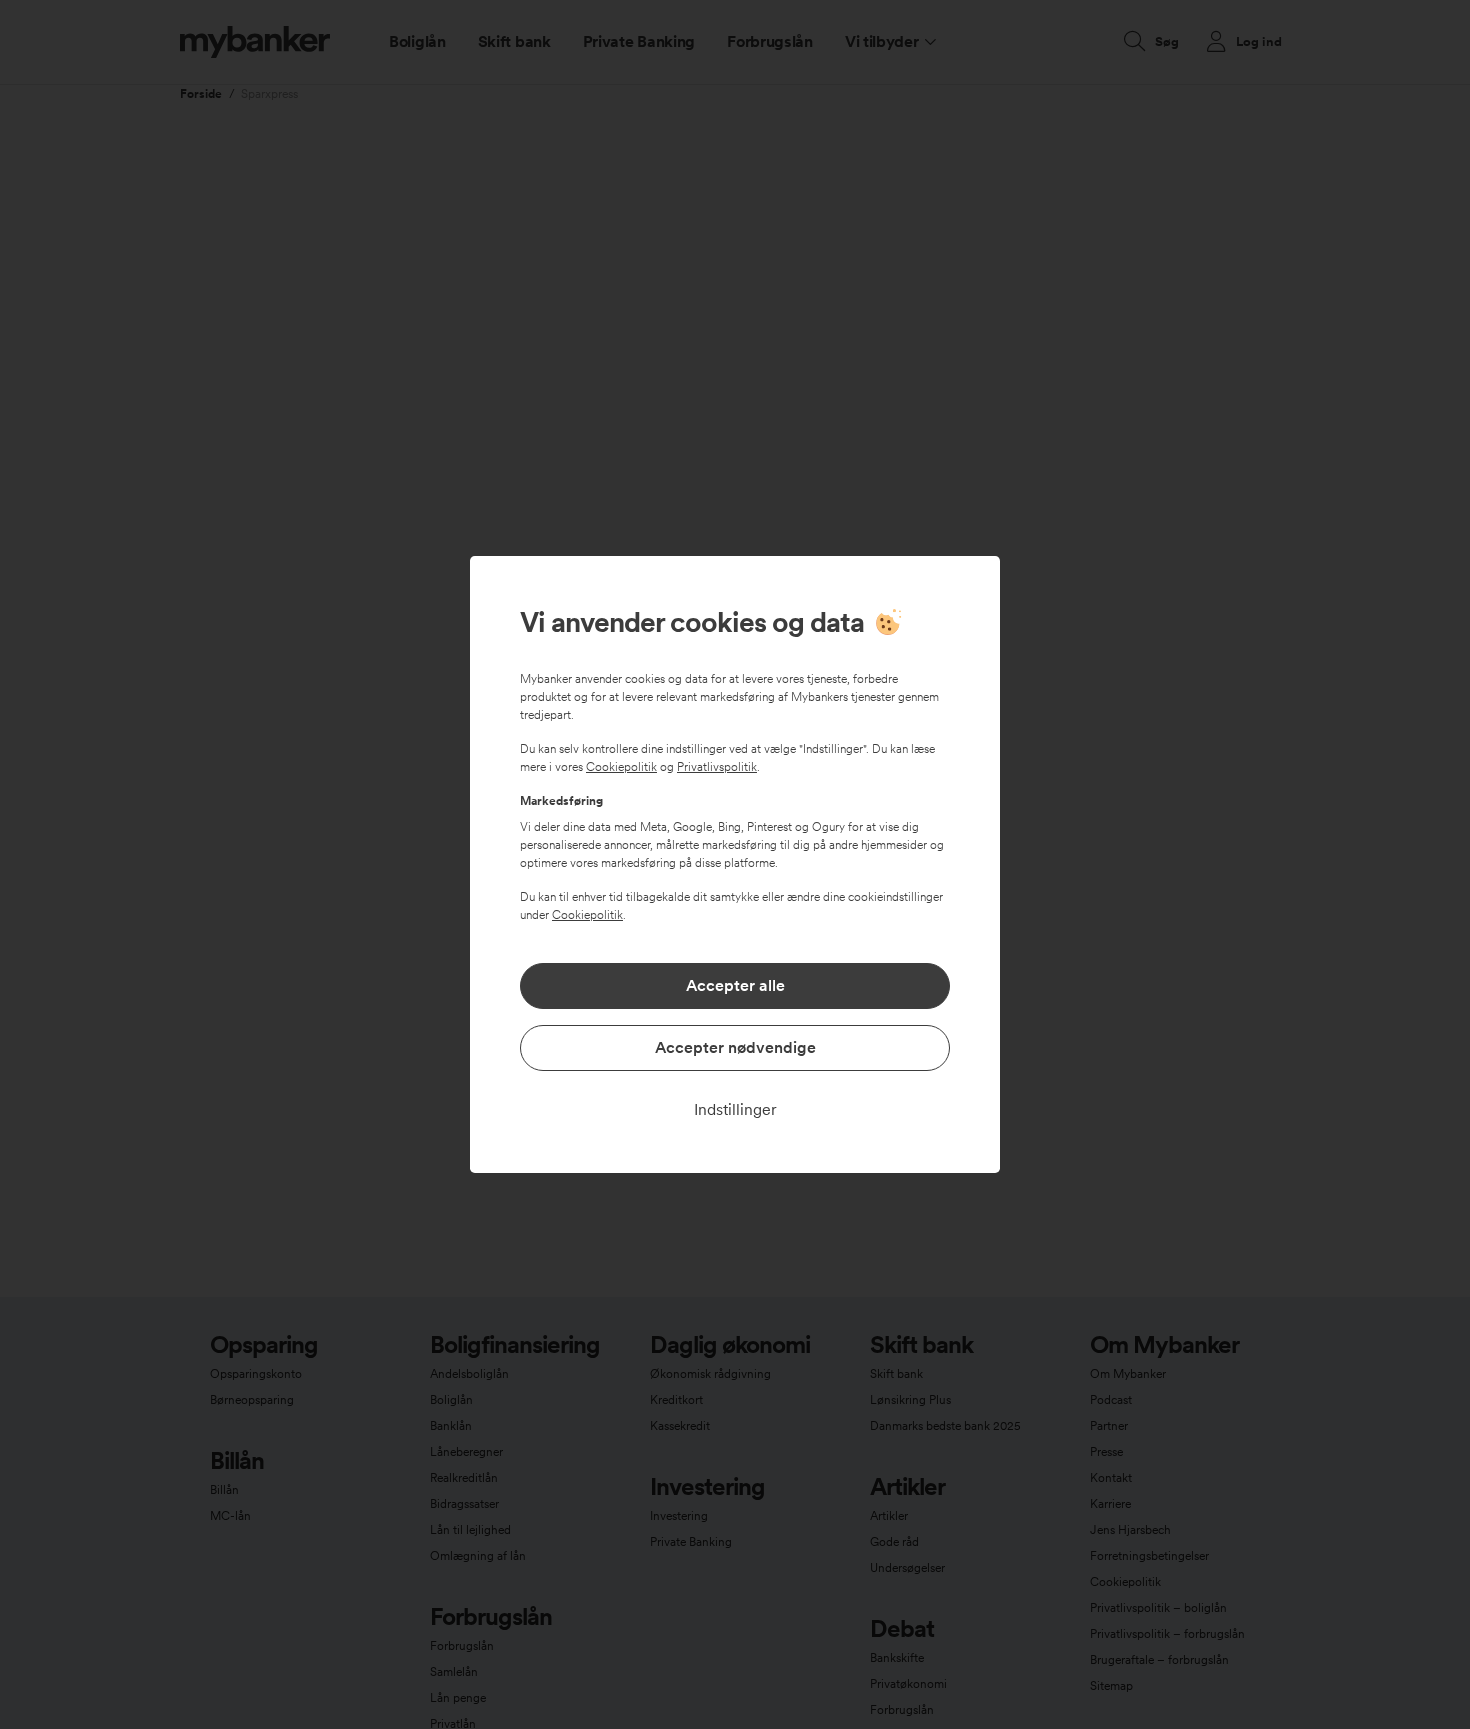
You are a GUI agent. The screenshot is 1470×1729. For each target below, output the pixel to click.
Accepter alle (735, 985)
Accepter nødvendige (735, 1047)
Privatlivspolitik (717, 767)
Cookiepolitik (621, 767)
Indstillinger (735, 1109)
